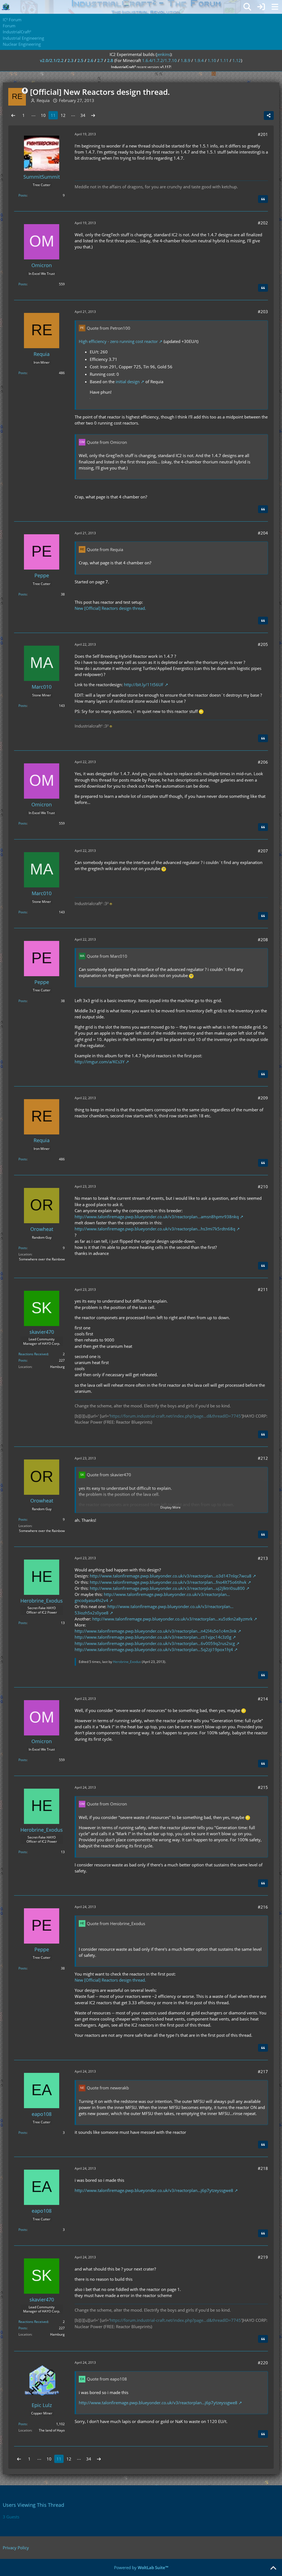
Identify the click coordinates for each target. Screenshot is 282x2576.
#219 (263, 2257)
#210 (263, 1187)
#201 (263, 134)
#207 (263, 851)
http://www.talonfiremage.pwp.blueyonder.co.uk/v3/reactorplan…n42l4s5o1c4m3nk (156, 1631)
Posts (23, 195)
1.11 (224, 60)
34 (83, 115)
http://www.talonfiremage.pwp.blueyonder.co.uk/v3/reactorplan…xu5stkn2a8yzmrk (172, 1619)
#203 (263, 312)
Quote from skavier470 (109, 1475)
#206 (263, 762)
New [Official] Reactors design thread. (110, 608)
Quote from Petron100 (109, 328)
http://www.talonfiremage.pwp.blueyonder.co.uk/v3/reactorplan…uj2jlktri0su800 (167, 1588)
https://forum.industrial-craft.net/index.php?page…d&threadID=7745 (175, 1416)
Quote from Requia (105, 549)
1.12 (237, 60)
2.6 (90, 60)
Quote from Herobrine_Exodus (116, 1923)
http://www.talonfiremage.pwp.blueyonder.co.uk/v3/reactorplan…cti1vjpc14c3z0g (153, 1637)
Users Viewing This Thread (33, 2505)
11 (53, 115)
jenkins (163, 54)
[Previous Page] (13, 115)
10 (43, 115)
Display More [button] (170, 1507)
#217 (263, 2071)
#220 (263, 2363)
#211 (263, 1289)
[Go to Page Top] (273, 2568)
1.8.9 (185, 60)
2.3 (70, 60)
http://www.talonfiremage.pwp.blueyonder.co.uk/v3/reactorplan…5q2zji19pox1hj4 (154, 1649)
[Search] (247, 7)
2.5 (80, 60)
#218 (263, 2168)
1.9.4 (199, 60)
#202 (263, 223)
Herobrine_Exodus (127, 1662)
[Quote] (263, 199)
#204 (263, 533)
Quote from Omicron (107, 442)
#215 (263, 1787)
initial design (128, 382)
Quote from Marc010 (107, 956)
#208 (263, 940)
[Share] (269, 116)
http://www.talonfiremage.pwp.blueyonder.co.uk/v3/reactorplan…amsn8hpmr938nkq (157, 1217)
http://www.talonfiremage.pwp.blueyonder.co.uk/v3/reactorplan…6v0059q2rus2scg (155, 1643)
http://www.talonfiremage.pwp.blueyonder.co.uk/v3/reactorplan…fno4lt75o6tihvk (168, 1582)
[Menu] (275, 7)
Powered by (141, 2567)
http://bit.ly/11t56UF (144, 685)
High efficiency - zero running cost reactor (118, 341)
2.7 (100, 60)
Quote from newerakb (108, 2088)
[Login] (261, 7)
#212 (263, 1458)
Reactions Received (33, 1354)
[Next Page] (93, 115)
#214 (263, 1699)
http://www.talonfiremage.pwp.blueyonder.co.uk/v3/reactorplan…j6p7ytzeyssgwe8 (154, 2190)
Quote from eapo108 (107, 2379)
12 (63, 115)
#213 (263, 1558)
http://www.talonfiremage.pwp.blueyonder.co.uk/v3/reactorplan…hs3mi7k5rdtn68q (155, 1229)
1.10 (212, 60)
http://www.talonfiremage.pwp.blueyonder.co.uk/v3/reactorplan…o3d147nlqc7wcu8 (171, 1576)
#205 (263, 644)
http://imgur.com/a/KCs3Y (100, 1062)
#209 (263, 1098)
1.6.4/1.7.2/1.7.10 (159, 60)
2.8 (110, 60)
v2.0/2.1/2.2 (52, 60)
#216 (263, 1907)
